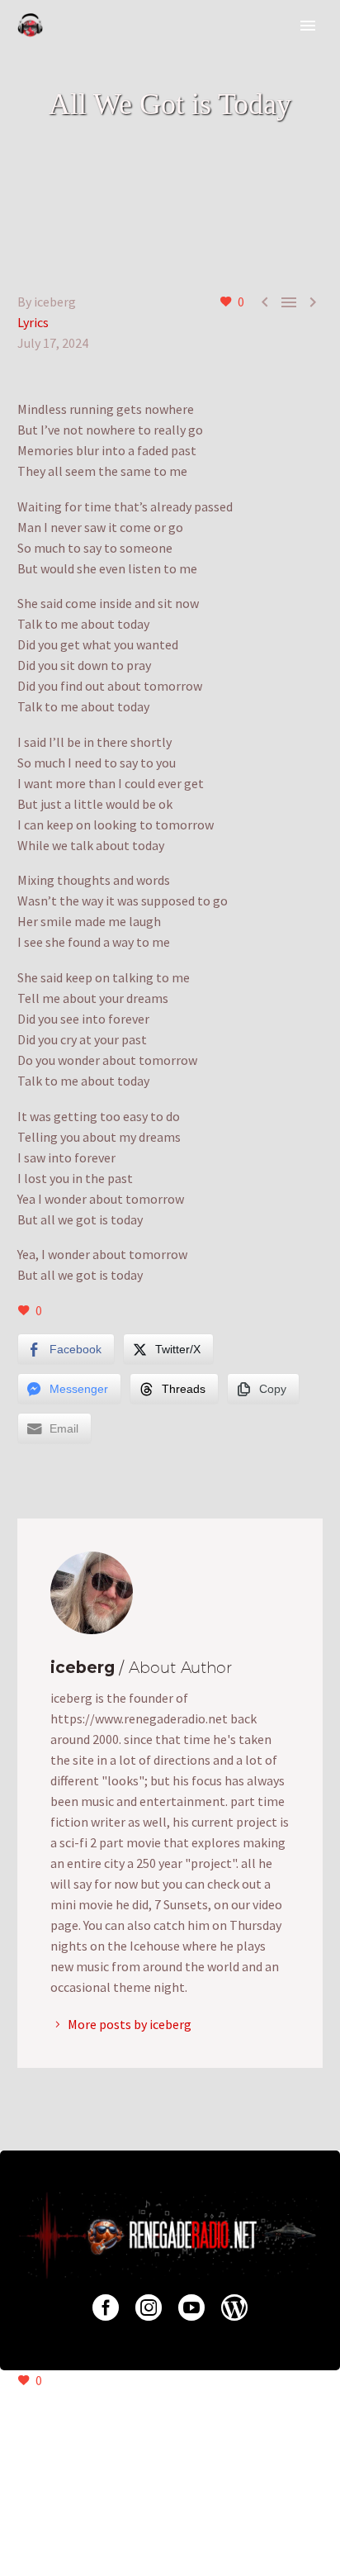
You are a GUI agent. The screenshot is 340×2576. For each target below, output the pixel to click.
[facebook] (106, 2307)
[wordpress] (234, 2307)
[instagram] (149, 2307)
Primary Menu (308, 26)
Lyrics (33, 322)
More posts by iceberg (130, 2024)
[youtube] (191, 2307)
